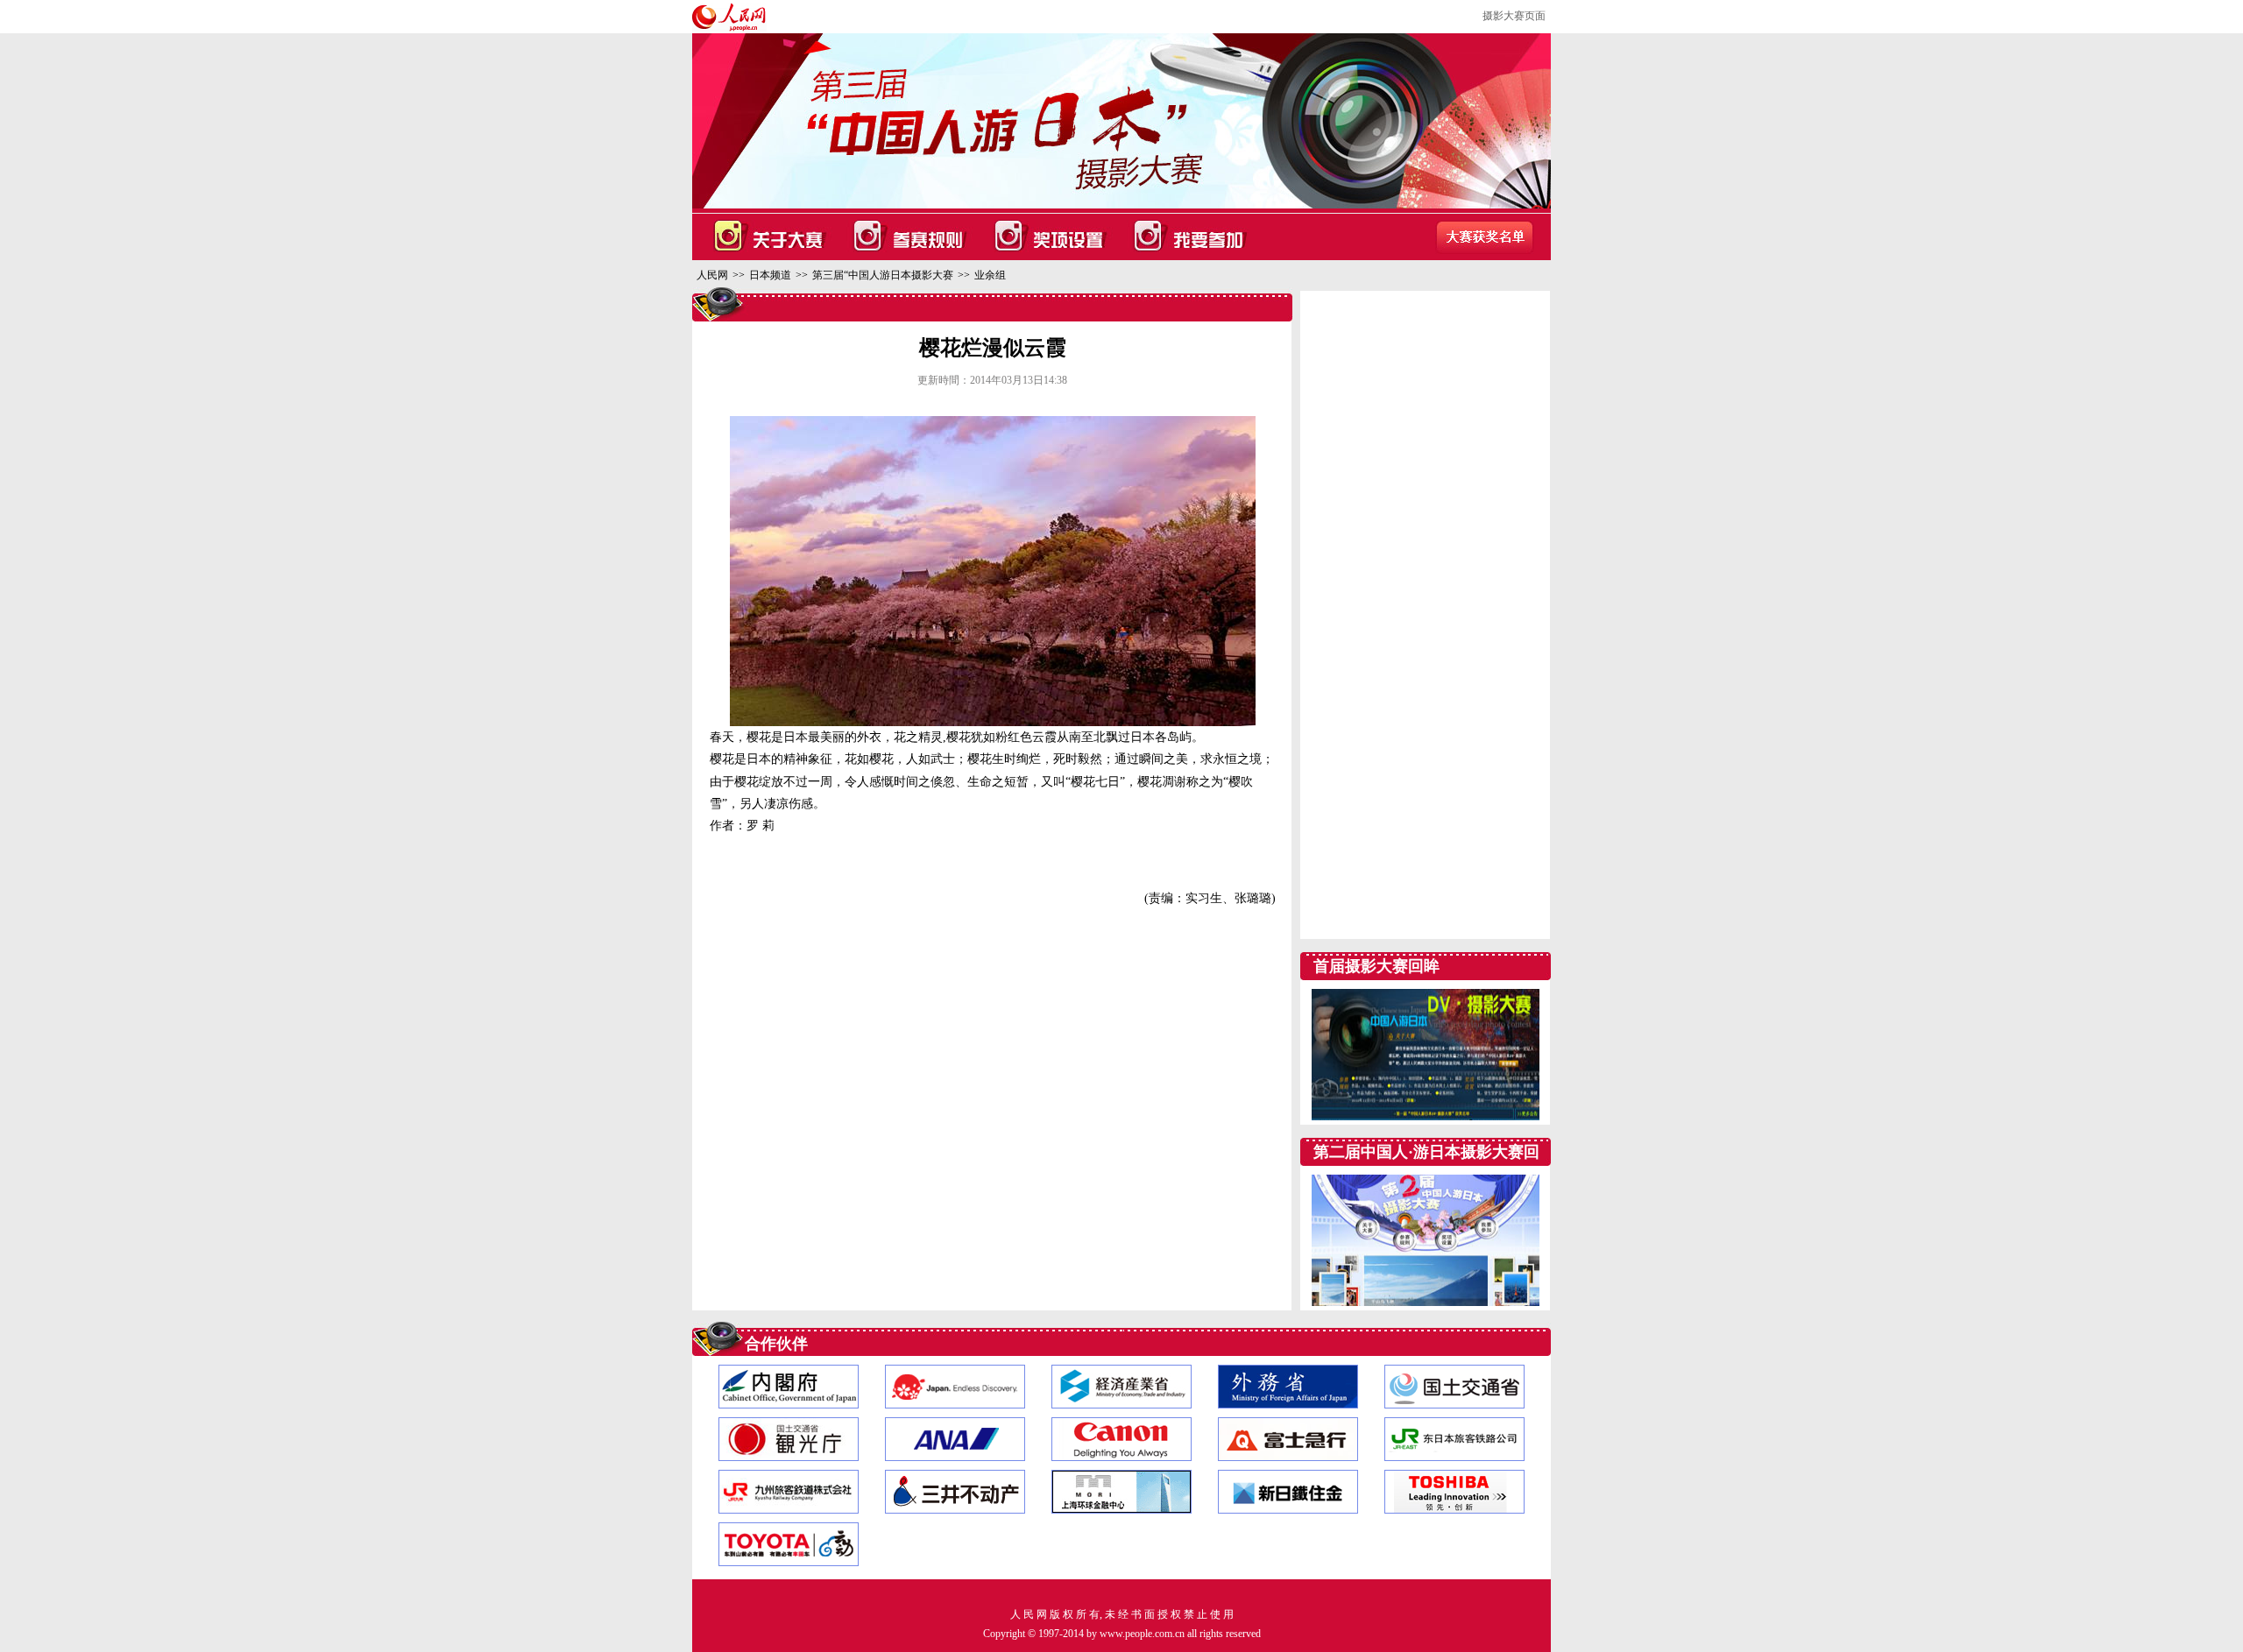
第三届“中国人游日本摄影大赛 (883, 275)
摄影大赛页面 (1514, 16)
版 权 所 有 (1075, 1614)
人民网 (712, 275)
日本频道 (770, 275)
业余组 (990, 275)
